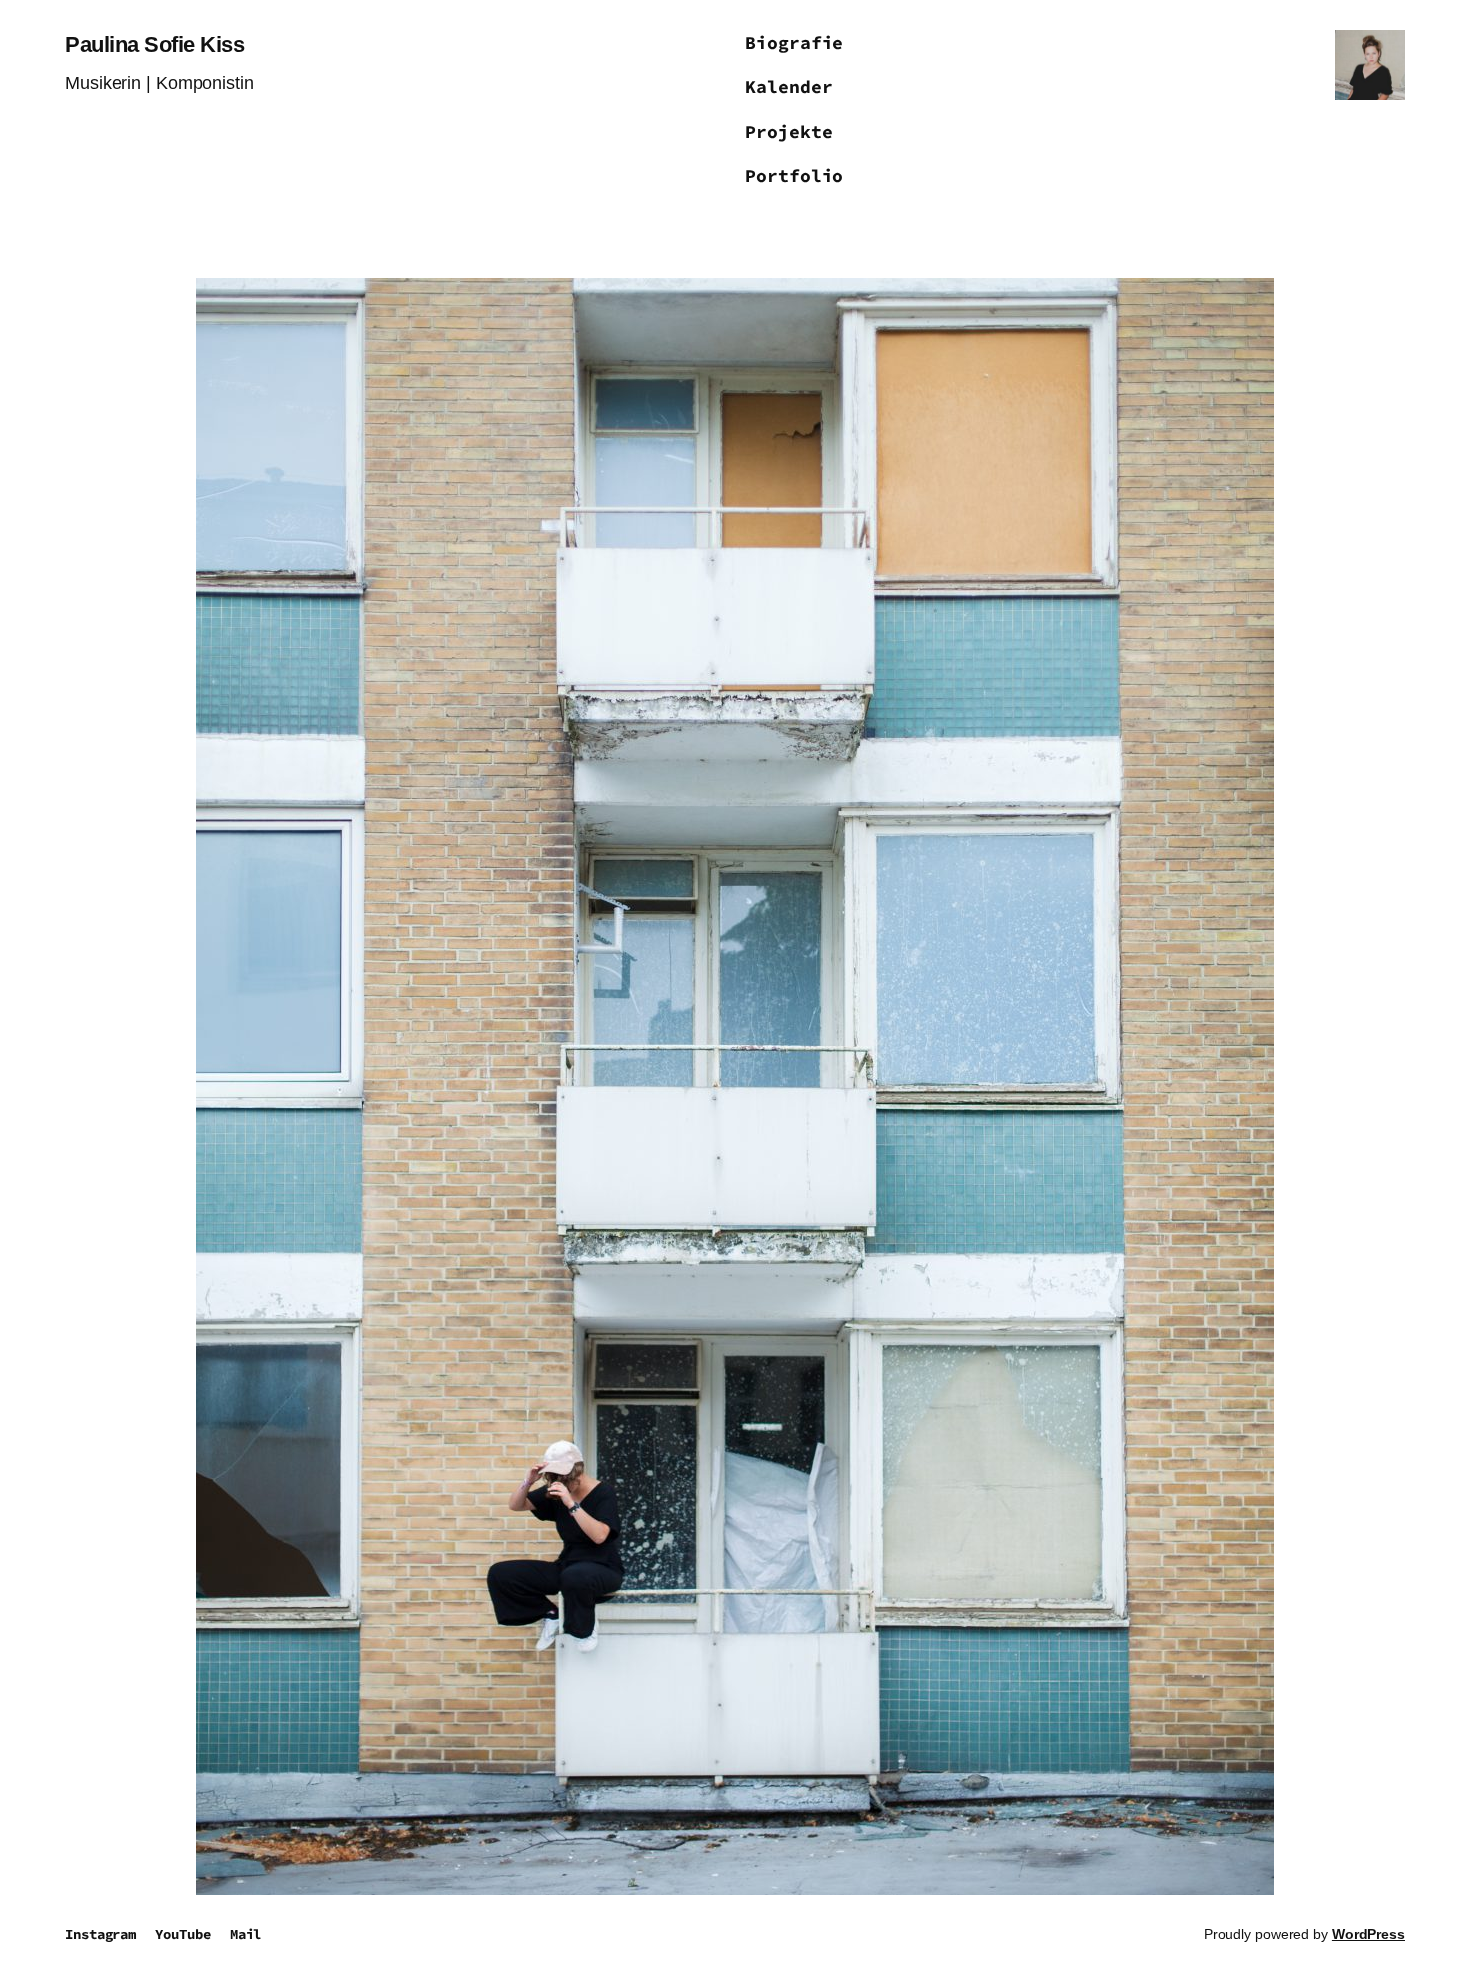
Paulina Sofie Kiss (154, 44)
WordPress (1368, 1934)
